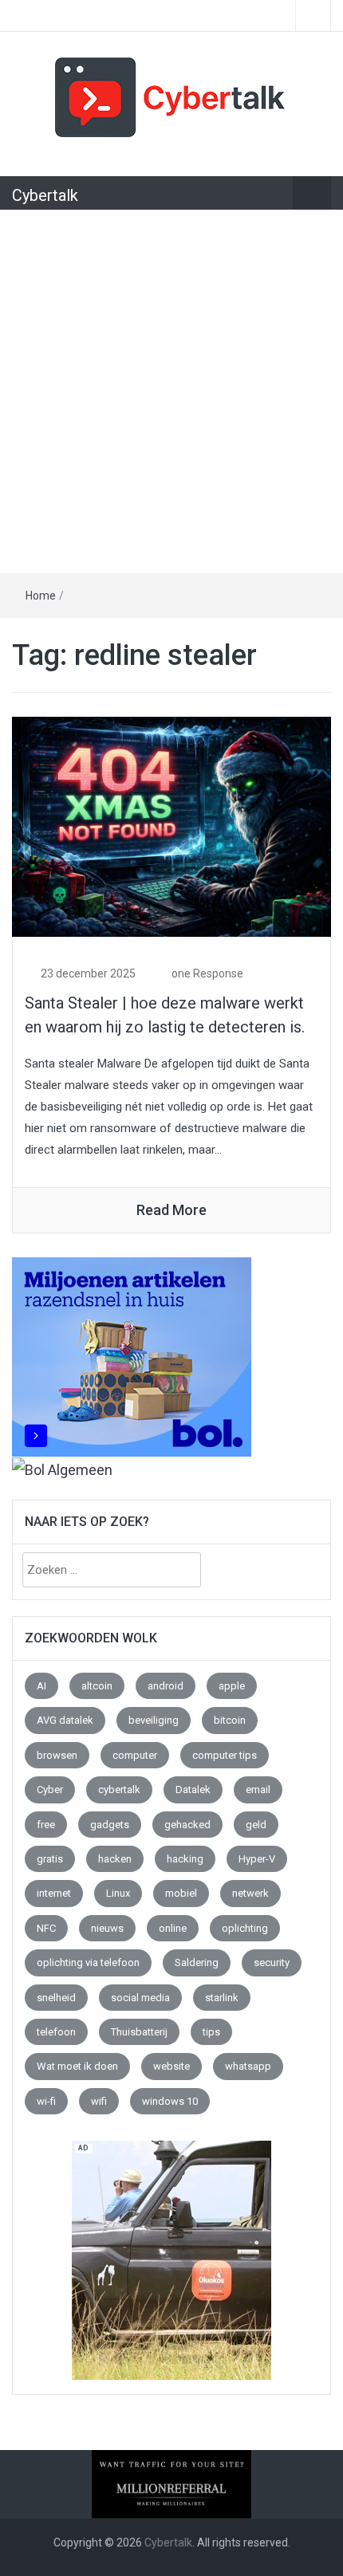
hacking (185, 1859)
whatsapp (248, 2066)
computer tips (225, 1755)
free (46, 1825)
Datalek (193, 1789)
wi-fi (46, 2101)
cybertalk (119, 1789)
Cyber (50, 1789)
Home (41, 596)
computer (135, 1755)
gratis (50, 1859)
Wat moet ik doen (77, 2066)
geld (256, 1825)
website (171, 2066)
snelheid (56, 1998)
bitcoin (230, 1720)
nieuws (107, 1928)
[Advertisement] (171, 393)
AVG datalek (65, 1720)
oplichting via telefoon (88, 1962)
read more (171, 1210)
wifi (99, 2101)
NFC (46, 1928)
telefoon (56, 2032)
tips (211, 2032)
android (166, 1686)
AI (41, 1686)
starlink (222, 1998)
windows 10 (170, 2101)
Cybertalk (45, 195)
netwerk (250, 1893)
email (258, 1789)
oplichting (245, 1928)
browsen (57, 1755)
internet (54, 1893)
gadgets (110, 1825)
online (173, 1928)
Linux (118, 1893)
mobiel (181, 1893)
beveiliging (154, 1720)
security (272, 1962)
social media (140, 1998)
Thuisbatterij (139, 2032)
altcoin (97, 1686)
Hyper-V (257, 1859)
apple (232, 1686)
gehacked (187, 1825)
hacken (115, 1859)
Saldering (197, 1962)
